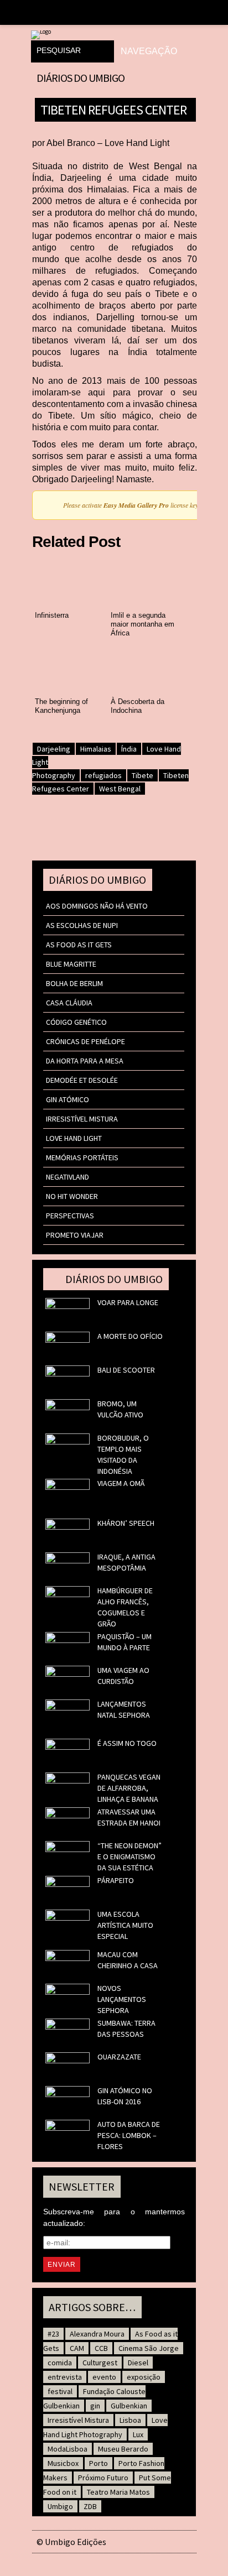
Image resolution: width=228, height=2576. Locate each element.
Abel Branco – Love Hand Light (108, 143)
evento (104, 2377)
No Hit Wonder (72, 1196)
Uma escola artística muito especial (125, 1925)
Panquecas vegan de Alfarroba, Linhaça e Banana (129, 1788)
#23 (53, 2334)
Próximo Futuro (103, 2478)
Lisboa (130, 2420)
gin (95, 2406)
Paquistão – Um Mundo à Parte (125, 1642)
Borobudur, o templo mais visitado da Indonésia (123, 1454)
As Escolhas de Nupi (82, 925)
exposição (144, 2377)
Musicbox (63, 2463)
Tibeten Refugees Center (113, 109)
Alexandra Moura (97, 2334)
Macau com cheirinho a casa (128, 1960)
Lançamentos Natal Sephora (124, 1709)
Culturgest (100, 2363)
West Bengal (120, 789)
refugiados (103, 775)
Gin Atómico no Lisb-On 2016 (125, 2096)
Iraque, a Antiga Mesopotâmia (126, 1562)
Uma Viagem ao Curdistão (123, 1676)
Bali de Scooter (126, 1370)
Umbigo (60, 2506)
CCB (101, 2348)
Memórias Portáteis (82, 1157)
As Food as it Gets (79, 945)
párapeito (116, 1880)
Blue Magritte (71, 964)
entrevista (65, 2377)
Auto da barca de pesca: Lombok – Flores (129, 2135)
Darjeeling (54, 749)
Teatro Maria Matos (118, 2492)
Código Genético (76, 1022)
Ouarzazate (119, 2057)
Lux (138, 2434)
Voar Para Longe (128, 1302)
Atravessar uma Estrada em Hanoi (129, 1817)
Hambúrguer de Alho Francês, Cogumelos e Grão (125, 1607)
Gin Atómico (68, 1099)
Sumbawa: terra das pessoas (126, 2029)
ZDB (90, 2506)
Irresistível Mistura (82, 1119)
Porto (99, 2463)
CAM (77, 2348)
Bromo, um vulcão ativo (120, 1409)
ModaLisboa (68, 2449)
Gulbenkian (129, 2406)
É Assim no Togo (127, 1743)
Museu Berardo (123, 2449)
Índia (129, 749)
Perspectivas (70, 1216)
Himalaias (96, 749)
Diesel (138, 2363)
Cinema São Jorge (149, 2348)
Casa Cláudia (69, 1003)
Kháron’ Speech (126, 1523)
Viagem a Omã (121, 1483)
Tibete (142, 775)
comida (60, 2363)
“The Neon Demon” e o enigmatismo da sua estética (129, 1857)
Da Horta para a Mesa (85, 1061)
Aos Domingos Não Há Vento (97, 906)
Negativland (68, 1177)
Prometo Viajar (75, 1235)
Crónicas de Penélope (85, 1041)
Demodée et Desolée (82, 1080)
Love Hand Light (74, 1138)
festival (60, 2391)
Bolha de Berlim (74, 983)
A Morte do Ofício (130, 1336)
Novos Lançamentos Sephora (122, 1999)
